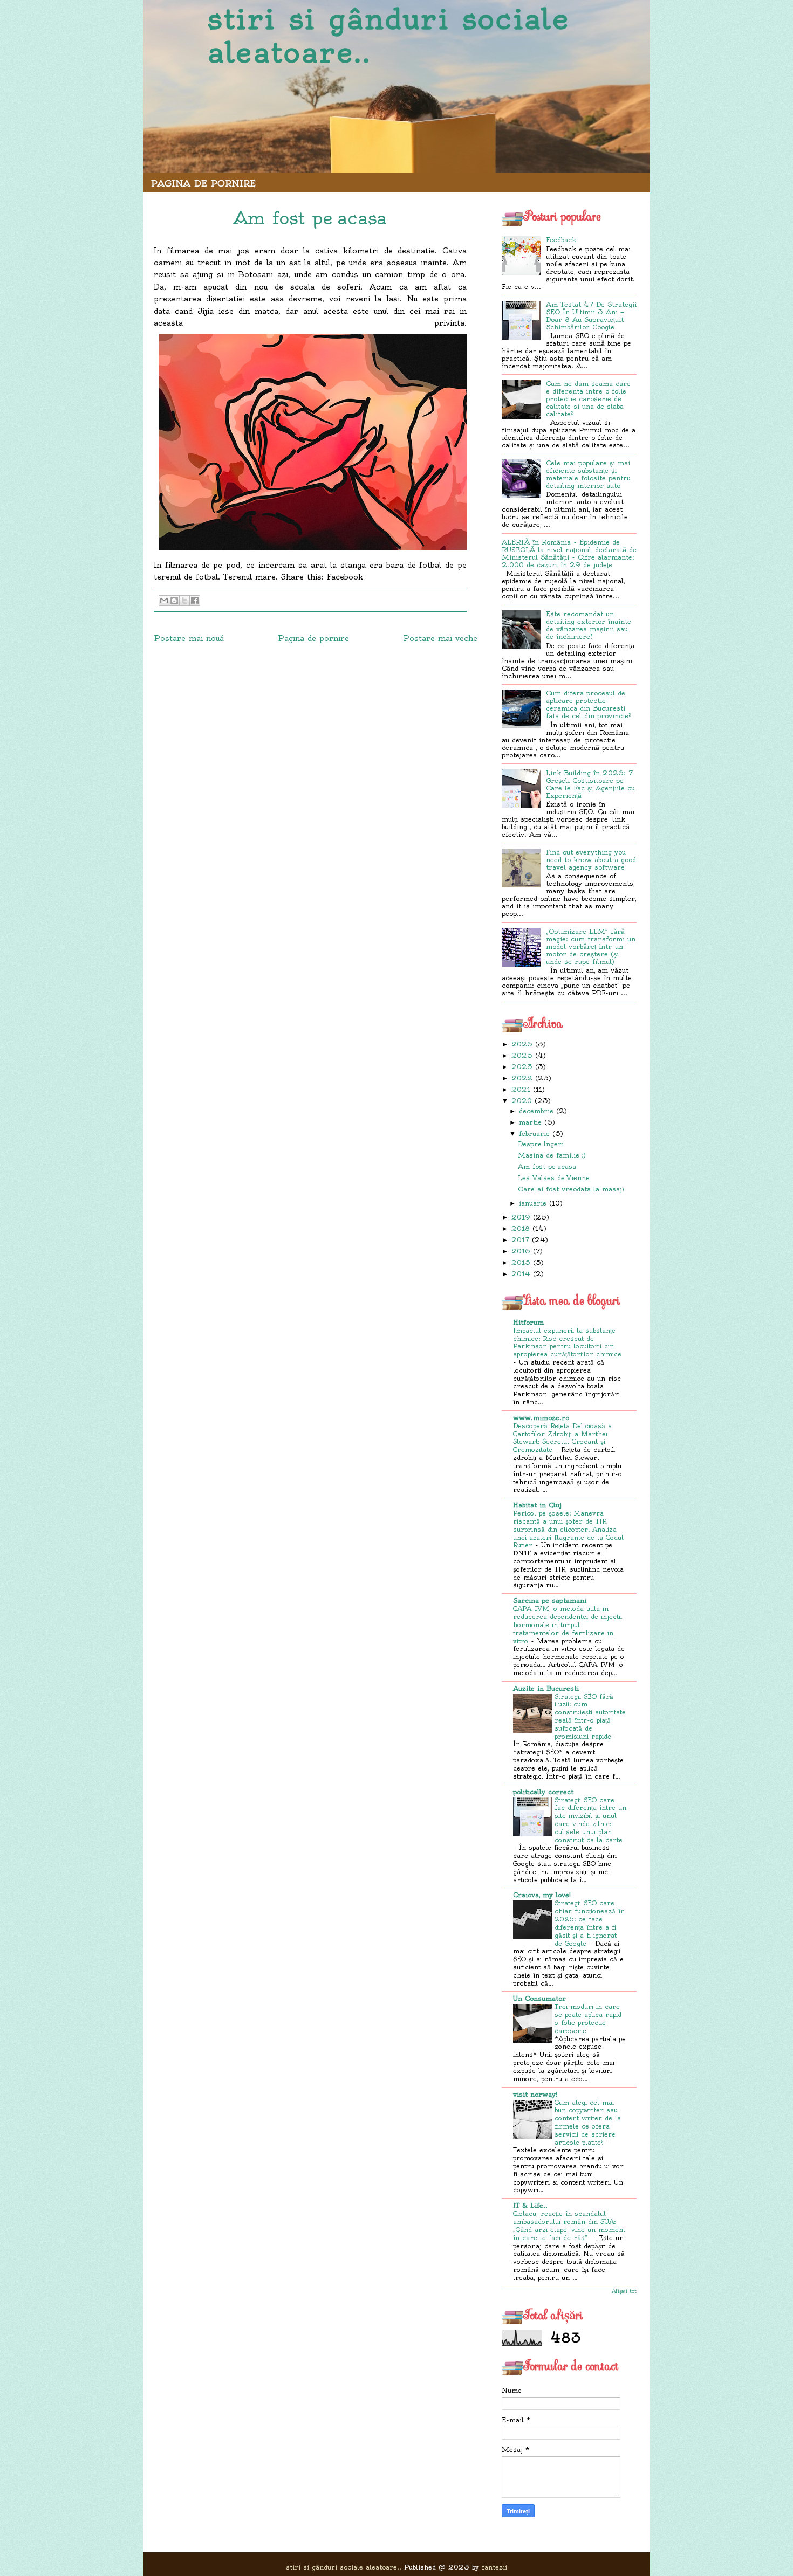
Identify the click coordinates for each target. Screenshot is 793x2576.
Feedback (561, 240)
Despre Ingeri (541, 1144)
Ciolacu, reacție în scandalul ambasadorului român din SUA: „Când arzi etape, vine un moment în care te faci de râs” (569, 2226)
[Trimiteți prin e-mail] (164, 601)
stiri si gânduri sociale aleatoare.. (389, 36)
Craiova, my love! (542, 1895)
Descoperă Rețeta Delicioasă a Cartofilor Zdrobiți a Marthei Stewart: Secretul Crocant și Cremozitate (562, 1438)
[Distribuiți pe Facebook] (195, 601)
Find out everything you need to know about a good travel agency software (591, 860)
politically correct (543, 1792)
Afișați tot (624, 2291)
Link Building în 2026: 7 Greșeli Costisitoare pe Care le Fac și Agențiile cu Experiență (590, 784)
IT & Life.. (530, 2205)
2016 (521, 1251)
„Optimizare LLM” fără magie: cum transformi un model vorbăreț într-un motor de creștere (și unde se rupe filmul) (591, 946)
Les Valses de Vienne (554, 1178)
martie (530, 1122)
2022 (522, 1078)
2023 (522, 1067)
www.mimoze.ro (541, 1418)
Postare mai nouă (189, 638)
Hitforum (528, 1322)
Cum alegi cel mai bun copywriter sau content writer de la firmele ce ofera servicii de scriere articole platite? (588, 2123)
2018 (521, 1228)
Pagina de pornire (203, 183)
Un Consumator (539, 1998)
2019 (521, 1217)
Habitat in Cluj (537, 1505)
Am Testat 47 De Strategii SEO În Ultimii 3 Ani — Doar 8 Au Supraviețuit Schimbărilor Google (591, 316)
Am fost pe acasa (547, 1166)
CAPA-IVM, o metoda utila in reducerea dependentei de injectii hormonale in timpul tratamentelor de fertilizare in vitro (568, 1625)
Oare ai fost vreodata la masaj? (571, 1189)
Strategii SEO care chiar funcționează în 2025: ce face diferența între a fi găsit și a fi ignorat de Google (590, 1923)
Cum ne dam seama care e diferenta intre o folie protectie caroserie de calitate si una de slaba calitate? (588, 399)
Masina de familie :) (552, 1155)
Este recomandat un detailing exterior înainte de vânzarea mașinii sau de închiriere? (589, 625)
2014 (521, 1274)
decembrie (536, 1111)
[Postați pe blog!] (174, 601)
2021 (521, 1089)
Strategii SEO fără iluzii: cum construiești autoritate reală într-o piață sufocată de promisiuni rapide (590, 1717)
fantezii (494, 2567)
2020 (522, 1101)
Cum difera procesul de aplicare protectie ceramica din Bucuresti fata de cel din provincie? (589, 704)
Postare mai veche (440, 638)
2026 (522, 1044)
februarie (534, 1134)
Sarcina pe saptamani (550, 1600)
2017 (520, 1240)
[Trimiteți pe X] (184, 601)
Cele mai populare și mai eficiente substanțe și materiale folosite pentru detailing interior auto (588, 474)
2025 (522, 1055)
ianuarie (533, 1203)
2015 (521, 1262)
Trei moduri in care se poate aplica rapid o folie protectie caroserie (588, 2019)
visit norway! (535, 2094)
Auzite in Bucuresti (546, 1688)
